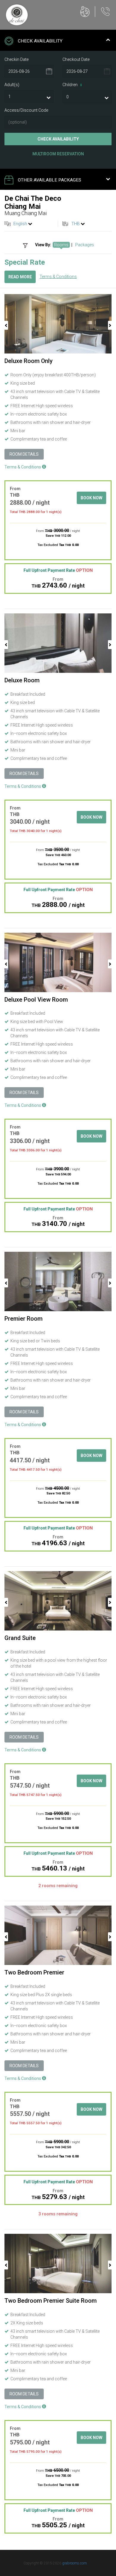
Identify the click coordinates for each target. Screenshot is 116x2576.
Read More (20, 277)
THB (76, 224)
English (20, 224)
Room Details (24, 454)
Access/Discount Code (26, 110)
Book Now (91, 498)
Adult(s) (12, 85)
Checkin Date (17, 59)
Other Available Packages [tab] (50, 180)
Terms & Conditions (58, 277)
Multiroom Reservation (58, 154)
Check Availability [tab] (40, 41)
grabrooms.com (75, 2563)
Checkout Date (76, 59)
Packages (85, 245)
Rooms (61, 245)
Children (72, 85)
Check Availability (58, 139)
